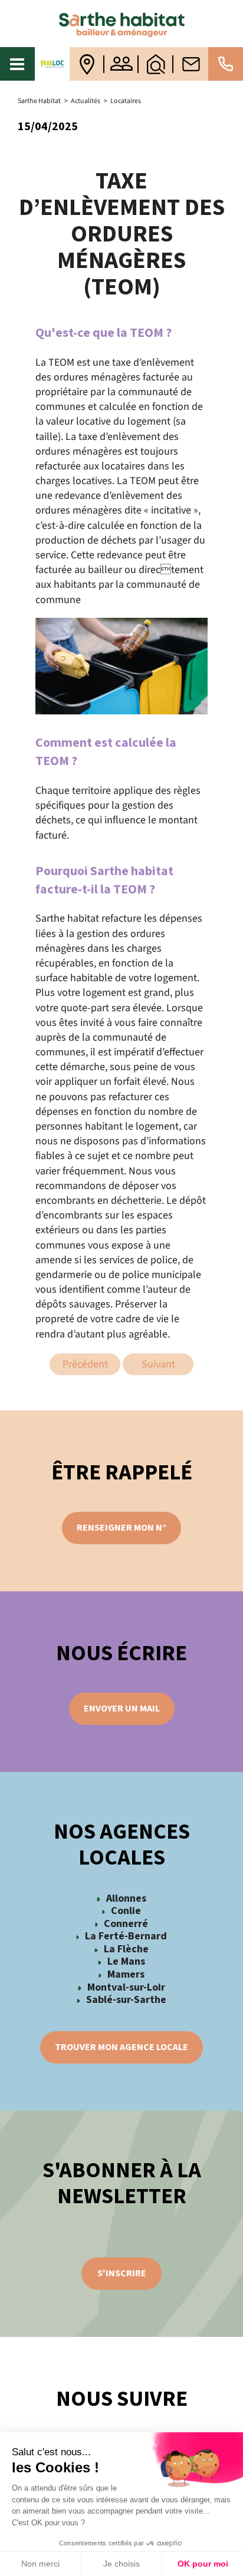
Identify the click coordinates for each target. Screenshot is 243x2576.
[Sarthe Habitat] (121, 24)
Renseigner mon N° (121, 1528)
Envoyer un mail (122, 1708)
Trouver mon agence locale (121, 2047)
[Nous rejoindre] (122, 64)
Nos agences (87, 64)
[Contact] (191, 64)
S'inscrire (122, 2273)
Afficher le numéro (226, 64)
